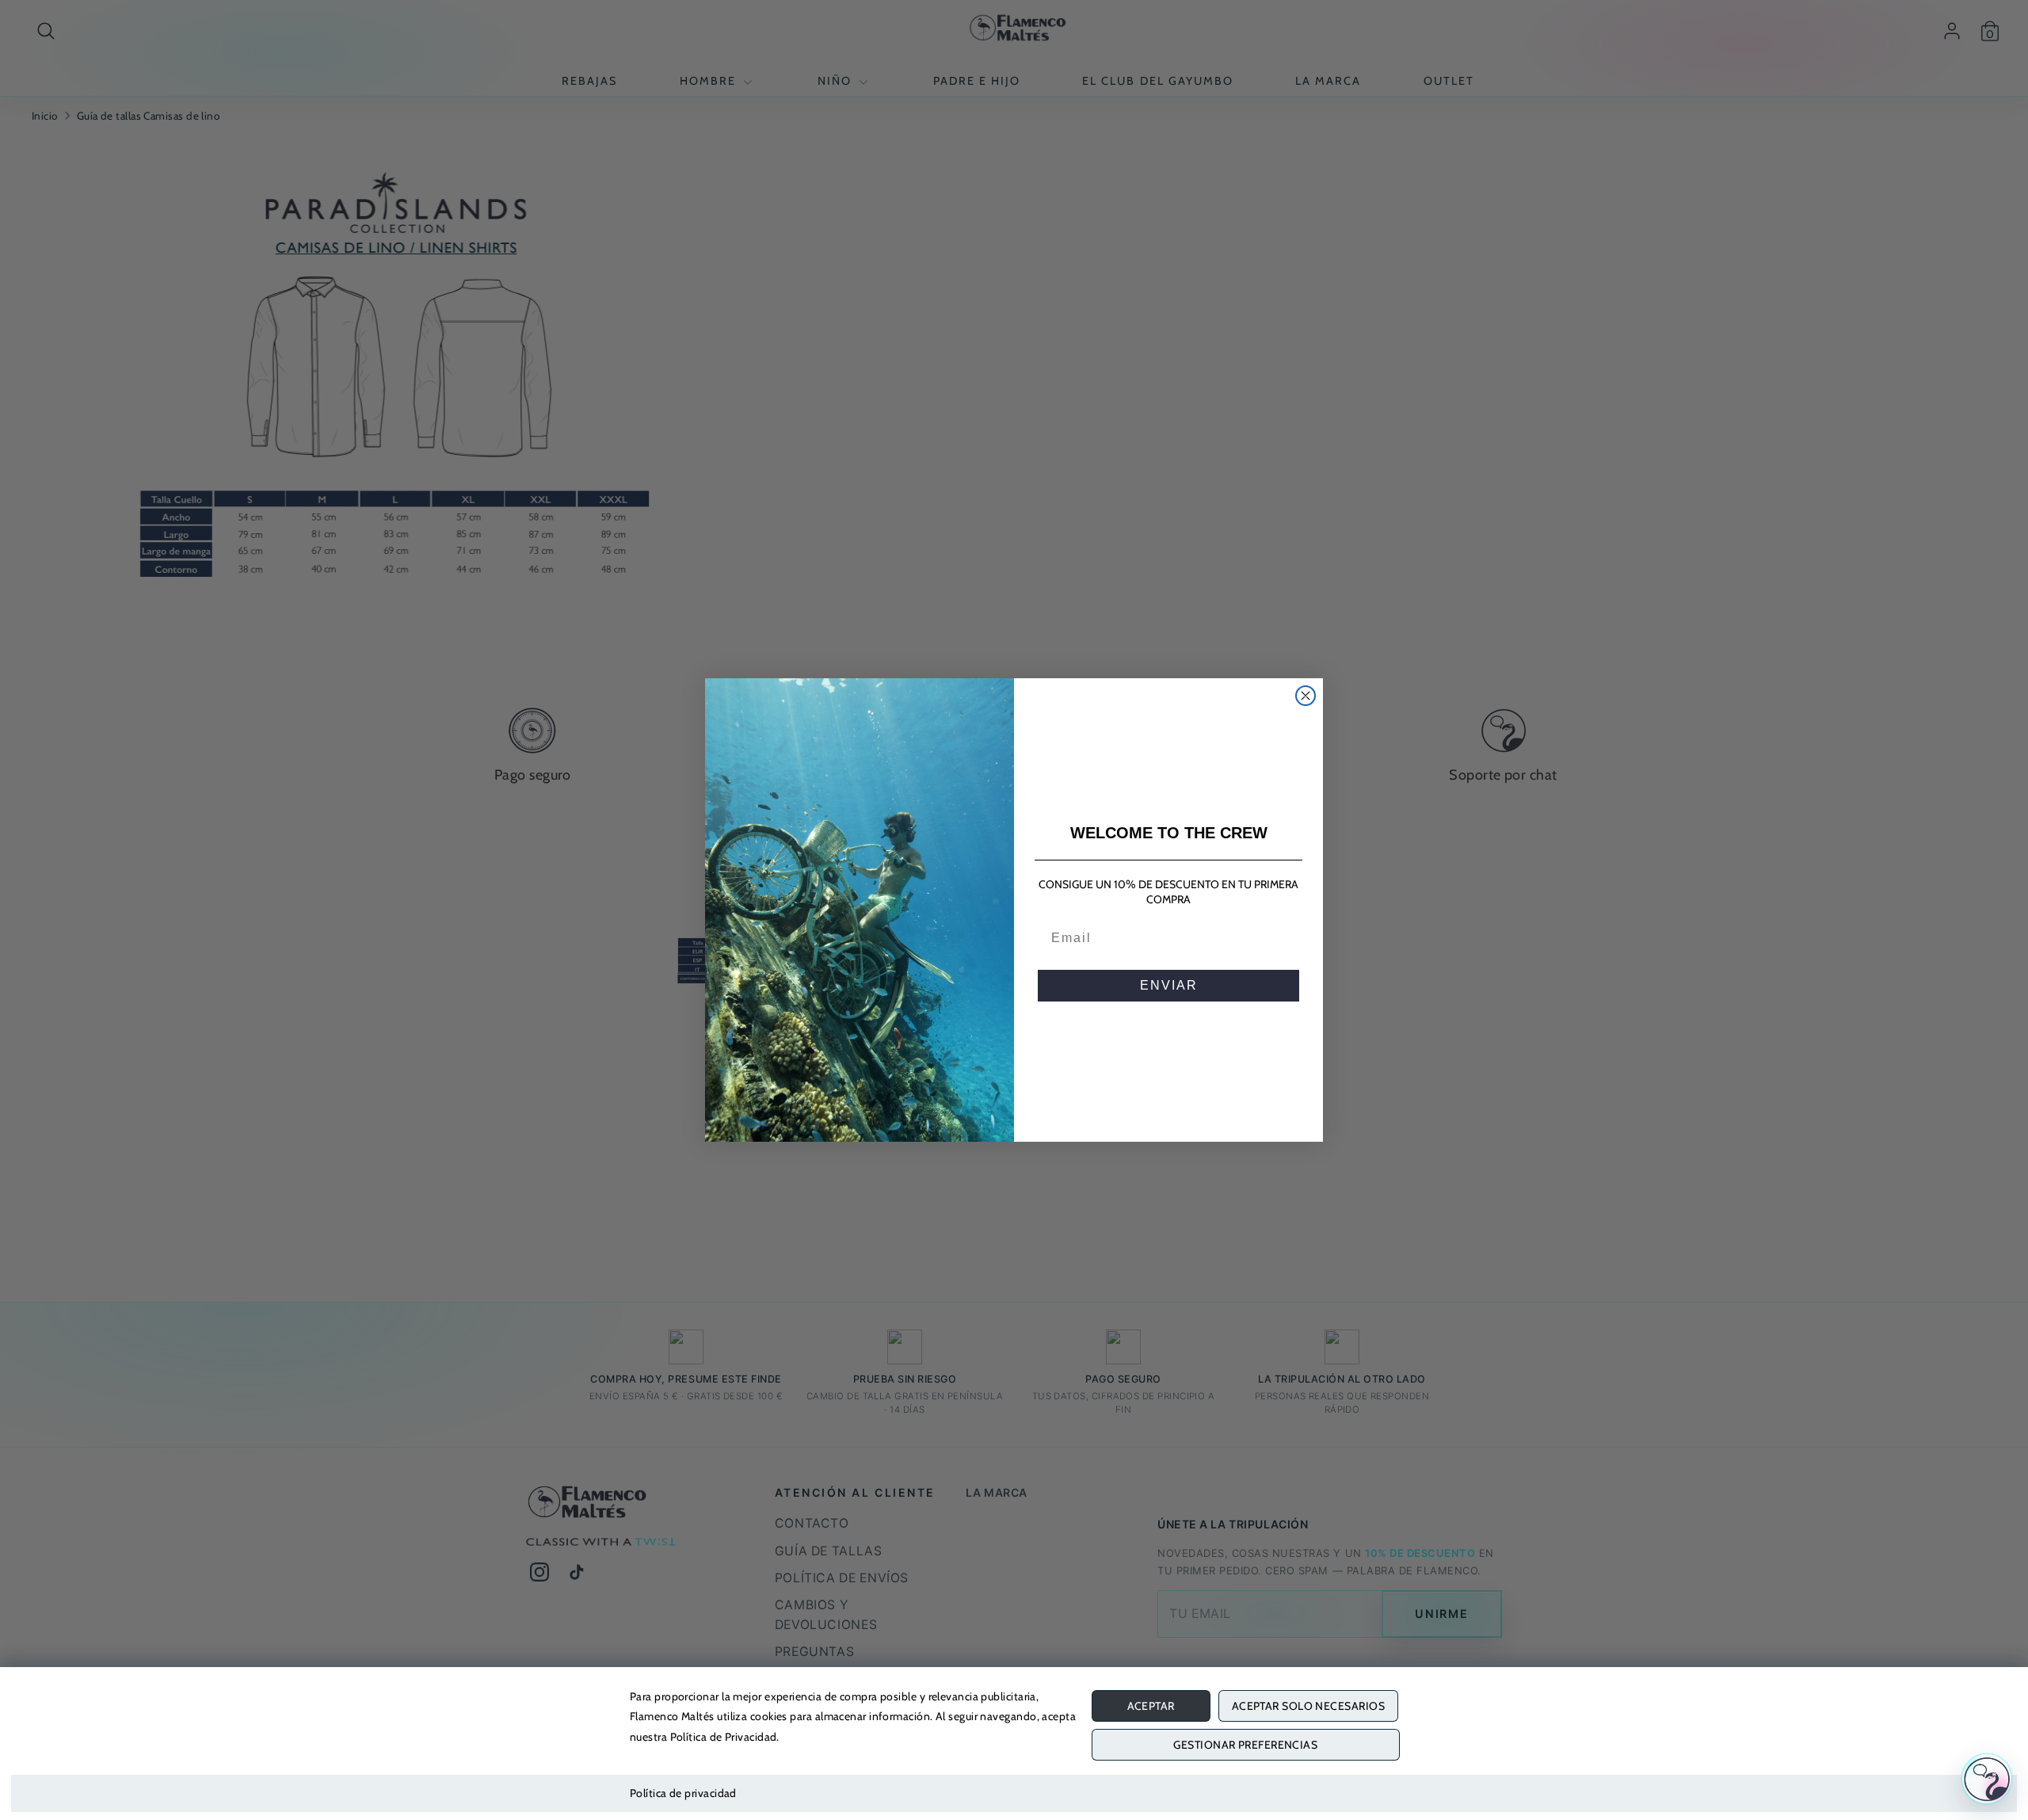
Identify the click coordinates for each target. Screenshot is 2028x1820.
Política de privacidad (683, 1793)
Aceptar (1151, 1706)
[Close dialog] (1306, 696)
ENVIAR (1169, 985)
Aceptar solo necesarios (1308, 1706)
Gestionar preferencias (1245, 1745)
